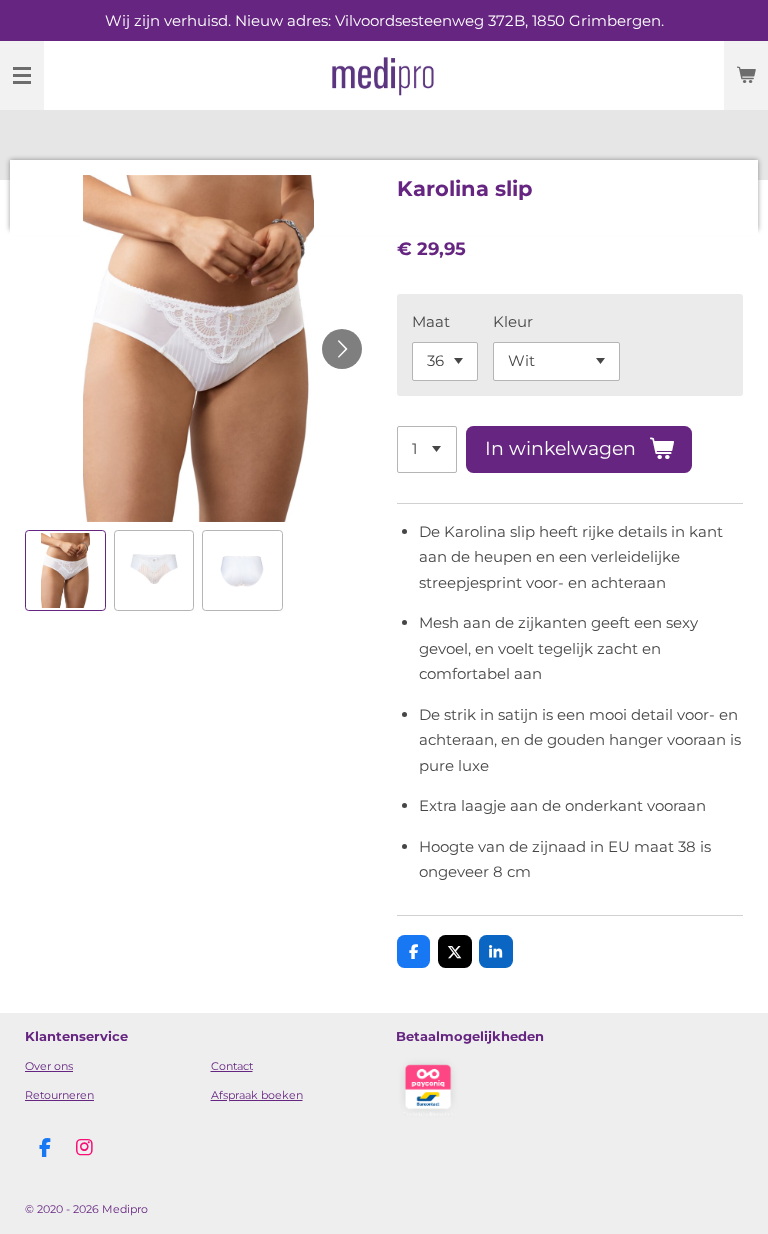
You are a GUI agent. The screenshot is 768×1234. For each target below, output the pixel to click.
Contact (232, 1066)
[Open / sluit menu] (22, 76)
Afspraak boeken (257, 1095)
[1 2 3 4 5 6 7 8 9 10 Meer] (427, 449)
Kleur (513, 321)
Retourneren (59, 1095)
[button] (65, 570)
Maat (431, 321)
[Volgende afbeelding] (342, 349)
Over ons (49, 1066)
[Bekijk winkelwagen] (746, 76)
